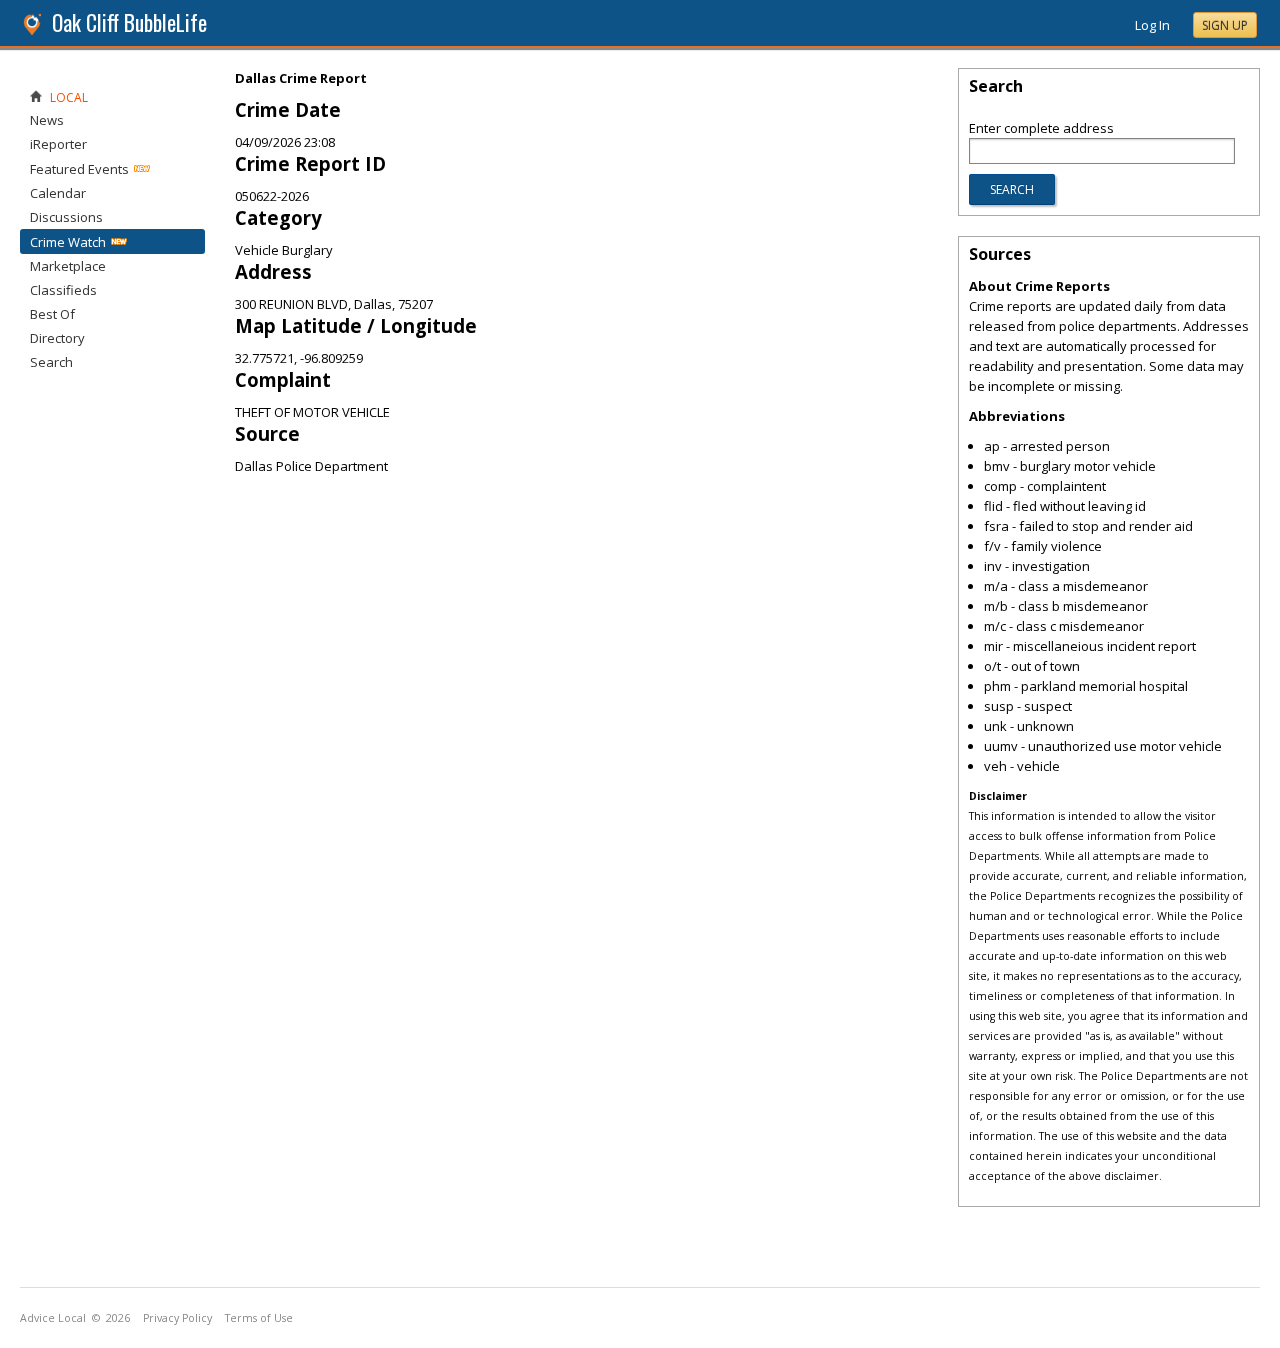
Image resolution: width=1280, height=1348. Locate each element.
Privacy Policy (177, 1318)
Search (51, 362)
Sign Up (1225, 25)
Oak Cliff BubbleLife (129, 22)
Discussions (66, 217)
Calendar (58, 193)
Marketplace (68, 266)
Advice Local (53, 1318)
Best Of (52, 314)
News (47, 120)
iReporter (58, 144)
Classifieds (63, 290)
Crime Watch (68, 242)
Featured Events (79, 169)
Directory (57, 338)
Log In (1152, 25)
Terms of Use (259, 1318)
